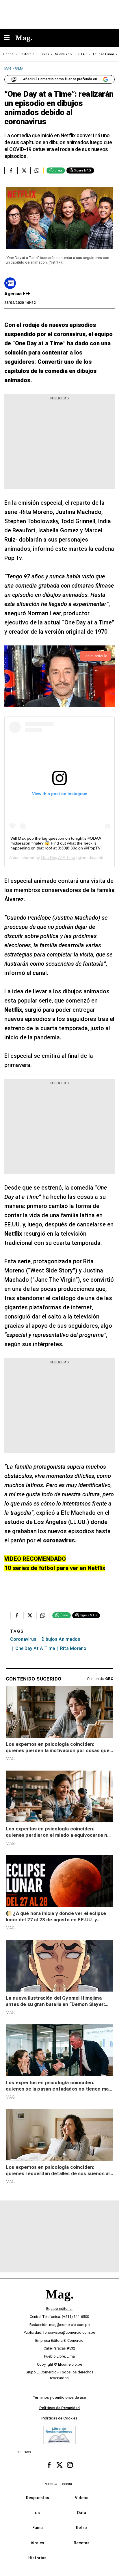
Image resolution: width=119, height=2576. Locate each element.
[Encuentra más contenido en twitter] (24, 170)
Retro (81, 2528)
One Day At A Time (58, 858)
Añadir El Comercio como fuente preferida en (60, 79)
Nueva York (64, 54)
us (37, 2513)
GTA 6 (83, 54)
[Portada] (59, 2304)
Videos (82, 2498)
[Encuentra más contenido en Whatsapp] (37, 170)
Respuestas (38, 2498)
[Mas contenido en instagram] (70, 2465)
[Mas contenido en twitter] (59, 2465)
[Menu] (10, 38)
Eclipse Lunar (104, 54)
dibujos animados (61, 1639)
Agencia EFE (17, 294)
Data (82, 2513)
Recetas (82, 2543)
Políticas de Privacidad (59, 2408)
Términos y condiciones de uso (59, 2398)
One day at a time (35, 1648)
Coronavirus (23, 1639)
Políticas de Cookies (59, 2418)
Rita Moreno (73, 1648)
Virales (37, 2543)
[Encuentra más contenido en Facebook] (11, 170)
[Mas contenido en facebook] (49, 2465)
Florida (8, 54)
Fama (38, 2528)
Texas (45, 54)
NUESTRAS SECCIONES (59, 2484)
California (27, 54)
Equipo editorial (59, 2309)
